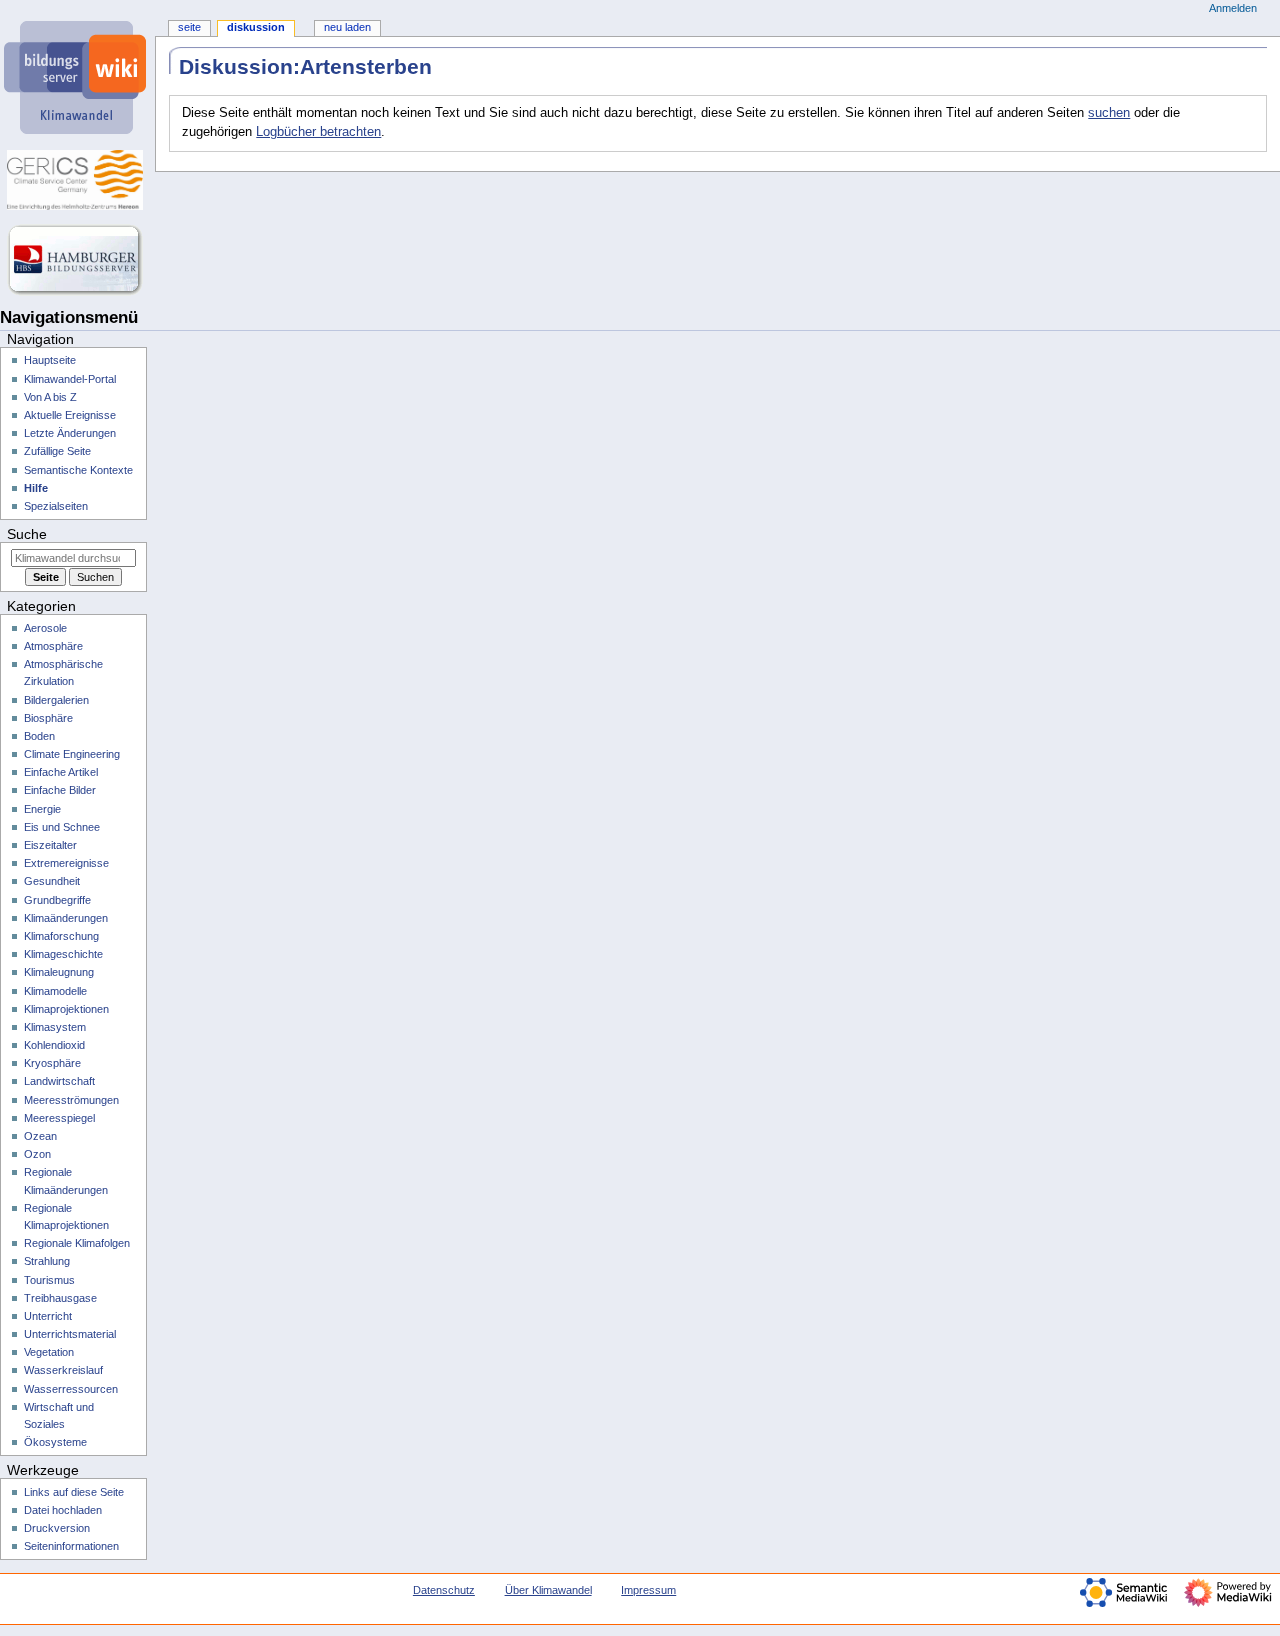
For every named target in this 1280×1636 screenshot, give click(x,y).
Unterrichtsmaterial (70, 1334)
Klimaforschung (61, 936)
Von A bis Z (50, 397)
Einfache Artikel (61, 772)
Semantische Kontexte (78, 470)
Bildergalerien (56, 700)
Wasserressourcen (71, 1389)
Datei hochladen (63, 1510)
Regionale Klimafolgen (77, 1243)
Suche (27, 534)
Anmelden (1233, 8)
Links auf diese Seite (74, 1492)
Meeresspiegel (59, 1118)
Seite (189, 27)
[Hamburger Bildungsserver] (77, 260)
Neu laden (347, 27)
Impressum (648, 1590)
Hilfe (36, 488)
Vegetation (49, 1352)
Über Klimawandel (548, 1590)
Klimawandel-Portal (70, 379)
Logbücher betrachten (318, 132)
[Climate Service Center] (77, 180)
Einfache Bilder (60, 790)
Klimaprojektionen (66, 1009)
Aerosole (45, 628)
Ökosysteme (55, 1442)
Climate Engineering (72, 754)
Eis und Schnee (62, 827)
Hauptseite (50, 360)
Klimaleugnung (59, 972)
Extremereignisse (66, 863)
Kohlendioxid (54, 1045)
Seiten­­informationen (71, 1546)
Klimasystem (55, 1027)
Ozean (40, 1136)
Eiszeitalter (50, 845)
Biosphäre (48, 718)
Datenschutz (444, 1590)
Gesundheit (52, 881)
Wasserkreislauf (63, 1370)
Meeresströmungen (71, 1100)
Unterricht (48, 1316)
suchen (1109, 113)
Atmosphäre (53, 646)
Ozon (37, 1154)
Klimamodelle (55, 991)
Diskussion (256, 27)
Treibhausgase (60, 1298)
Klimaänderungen (66, 918)
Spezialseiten (56, 506)
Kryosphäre (52, 1063)
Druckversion (57, 1528)
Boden (39, 736)
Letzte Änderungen (70, 433)
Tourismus (49, 1280)
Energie (42, 809)
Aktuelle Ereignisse (70, 415)
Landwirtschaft (59, 1081)
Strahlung (47, 1261)
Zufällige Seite (57, 451)
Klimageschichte (63, 954)
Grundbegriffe (57, 900)
